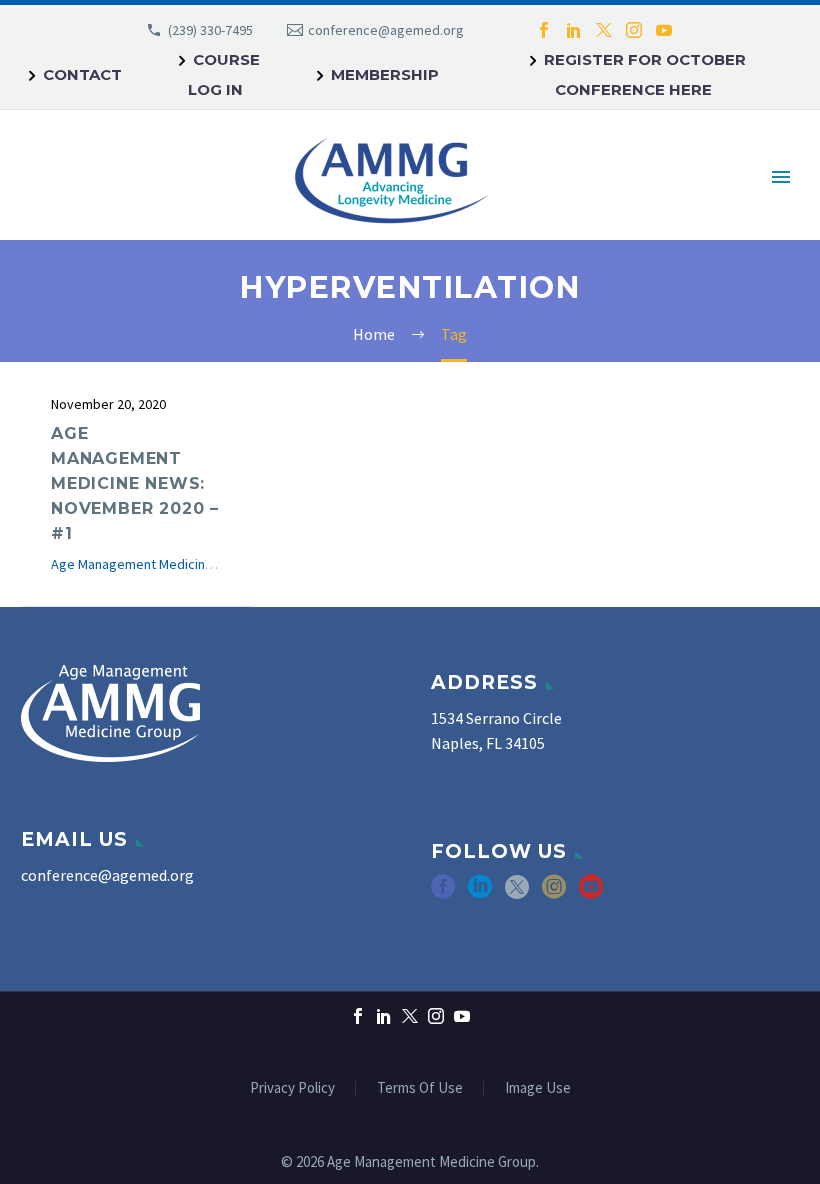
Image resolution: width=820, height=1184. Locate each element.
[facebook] (443, 893)
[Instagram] (634, 30)
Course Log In (224, 74)
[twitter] (517, 893)
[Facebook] (544, 30)
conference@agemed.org (386, 30)
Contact (82, 74)
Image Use (538, 1088)
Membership (385, 74)
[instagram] (554, 893)
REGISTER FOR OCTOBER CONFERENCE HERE (645, 74)
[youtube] (591, 893)
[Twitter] (604, 30)
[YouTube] (664, 30)
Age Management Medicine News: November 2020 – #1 (135, 483)
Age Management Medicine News (150, 564)
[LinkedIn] (574, 30)
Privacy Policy (292, 1088)
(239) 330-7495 (210, 30)
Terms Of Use (420, 1088)
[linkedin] (480, 893)
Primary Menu (781, 177)
